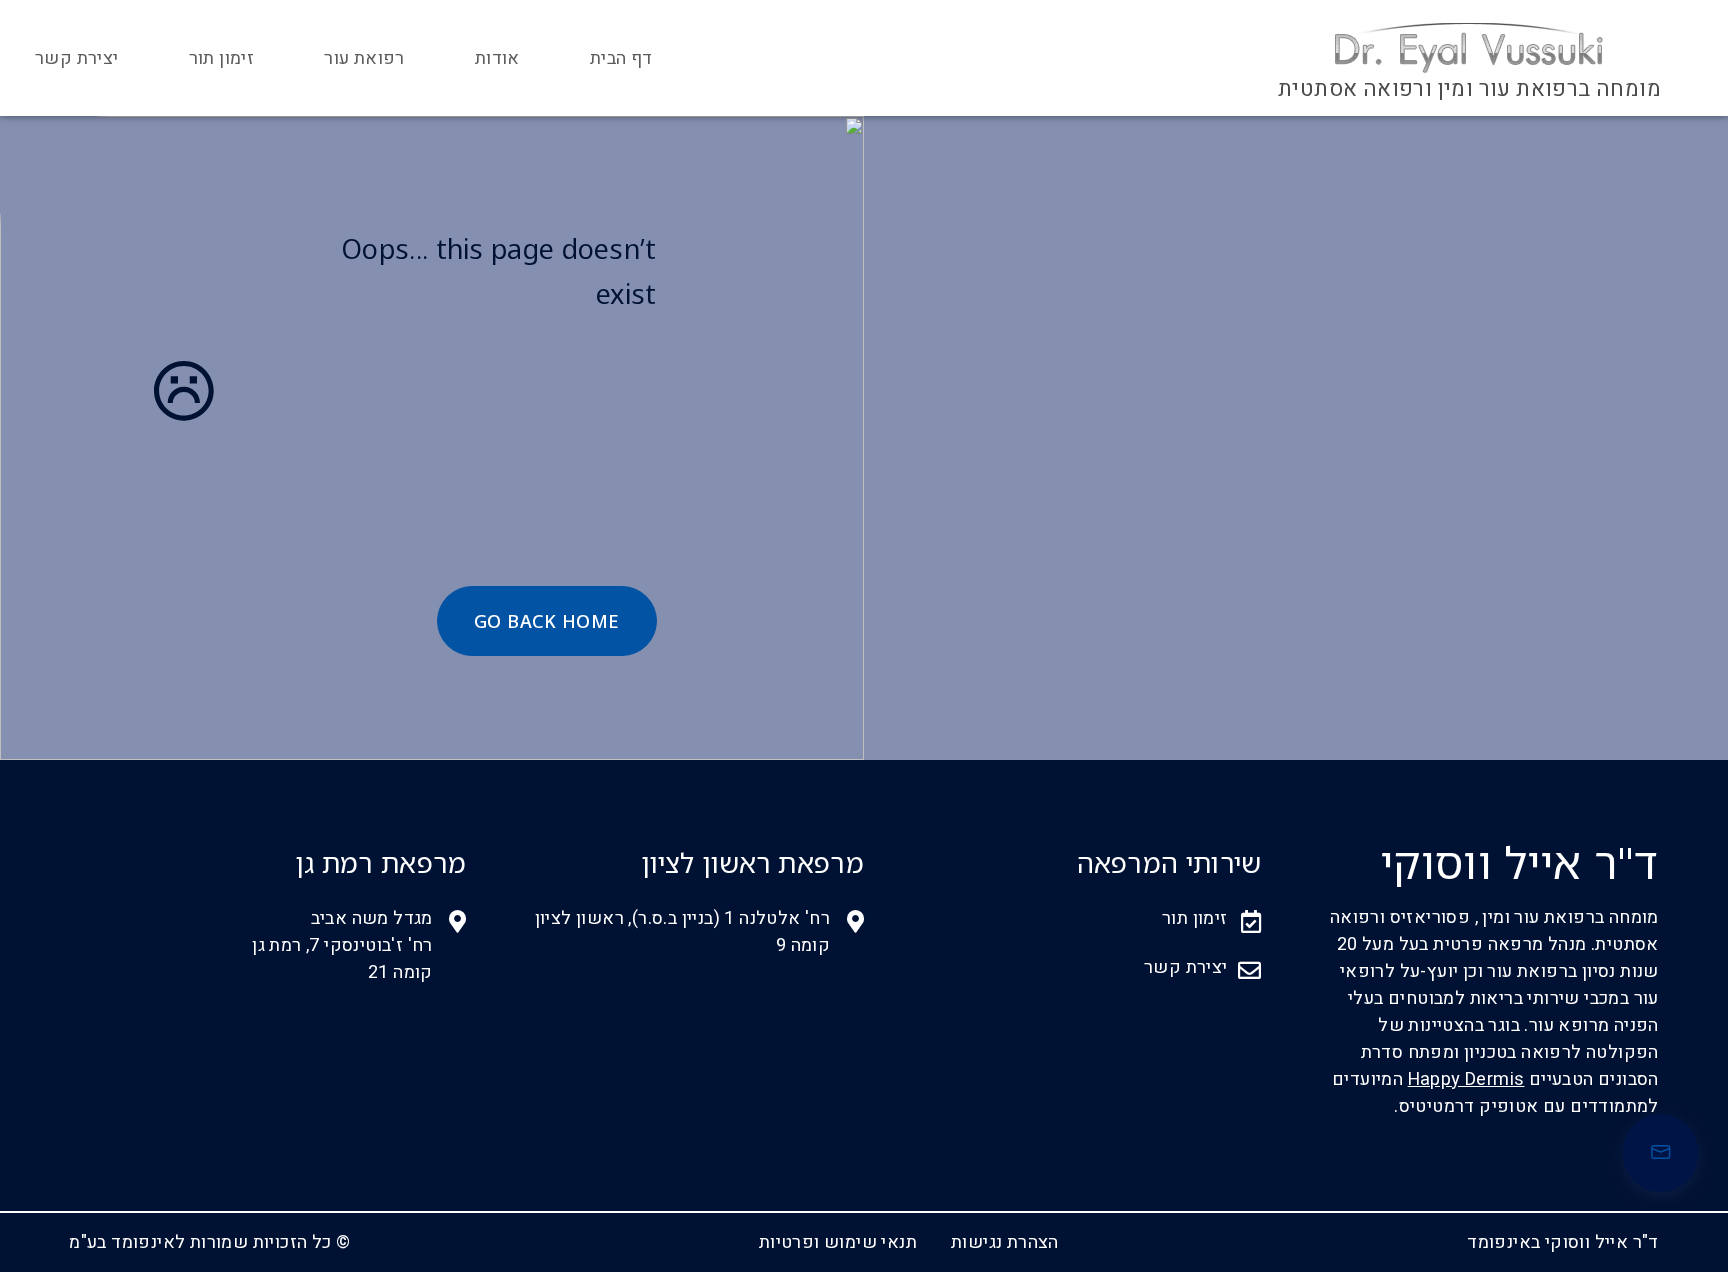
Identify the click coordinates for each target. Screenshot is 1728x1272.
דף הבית (621, 58)
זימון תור (222, 58)
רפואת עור (364, 58)
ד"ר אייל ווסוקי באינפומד (1563, 1242)
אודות (497, 58)
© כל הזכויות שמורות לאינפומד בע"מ (209, 1242)
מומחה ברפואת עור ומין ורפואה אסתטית (1469, 89)
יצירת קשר (77, 58)
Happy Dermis (1466, 1079)
